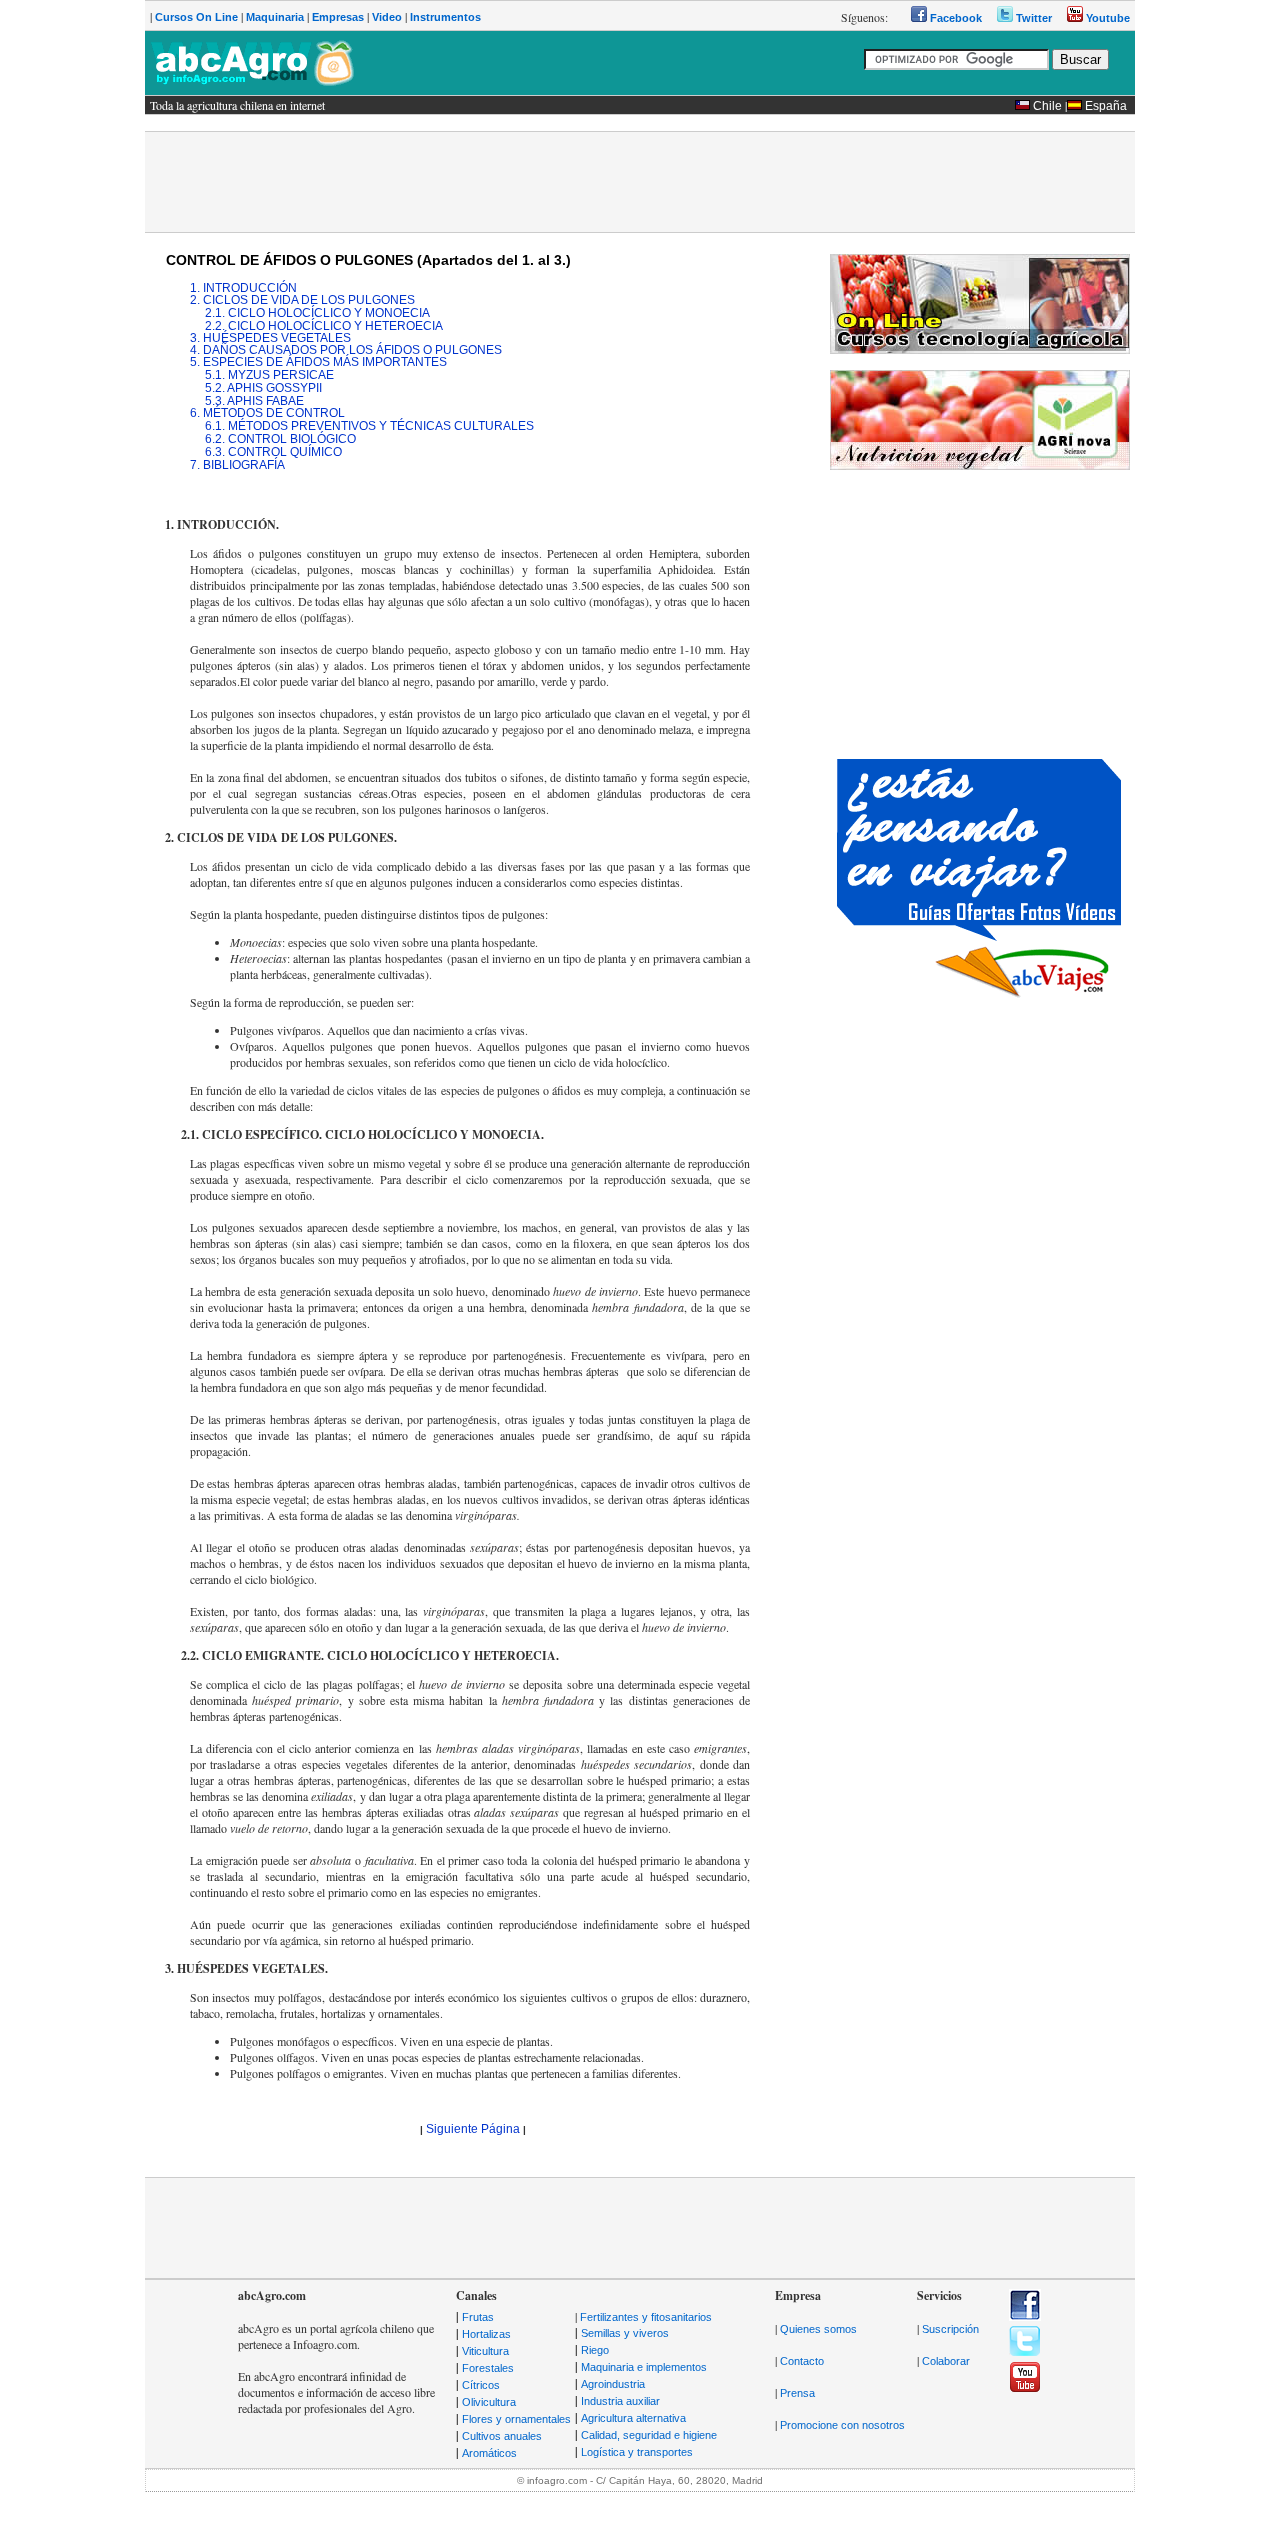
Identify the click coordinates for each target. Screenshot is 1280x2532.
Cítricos (481, 2385)
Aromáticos (489, 2453)
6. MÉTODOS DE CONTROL (267, 413)
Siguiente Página (473, 2129)
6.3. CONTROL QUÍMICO (273, 452)
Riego (595, 2350)
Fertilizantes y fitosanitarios (646, 2317)
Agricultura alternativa (633, 2418)
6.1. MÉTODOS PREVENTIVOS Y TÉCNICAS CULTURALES (369, 426)
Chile (1047, 106)
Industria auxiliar (620, 2401)
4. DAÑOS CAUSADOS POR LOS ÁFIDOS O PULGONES (346, 350)
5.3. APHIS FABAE (254, 401)
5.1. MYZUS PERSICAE (269, 375)
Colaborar (946, 2361)
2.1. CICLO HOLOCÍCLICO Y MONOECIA (317, 313)
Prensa (797, 2393)
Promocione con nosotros (842, 2425)
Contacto (802, 2361)
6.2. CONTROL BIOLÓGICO (280, 439)
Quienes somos (818, 2329)
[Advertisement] (640, 182)
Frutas (478, 2317)
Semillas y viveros (625, 2333)
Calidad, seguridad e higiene (649, 2435)
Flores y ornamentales (516, 2419)
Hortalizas (486, 2334)
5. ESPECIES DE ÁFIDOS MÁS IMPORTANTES (318, 362)
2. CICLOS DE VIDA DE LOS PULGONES (302, 300)
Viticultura (485, 2351)
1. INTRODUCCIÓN (243, 288)
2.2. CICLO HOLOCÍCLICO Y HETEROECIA (324, 326)
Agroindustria (613, 2384)
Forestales (488, 2368)
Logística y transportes (637, 2452)
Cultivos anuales (502, 2436)
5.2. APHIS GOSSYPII (263, 388)
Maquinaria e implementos (644, 2367)
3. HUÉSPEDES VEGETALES (270, 338)
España (1106, 106)
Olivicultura (489, 2402)
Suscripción (950, 2329)
